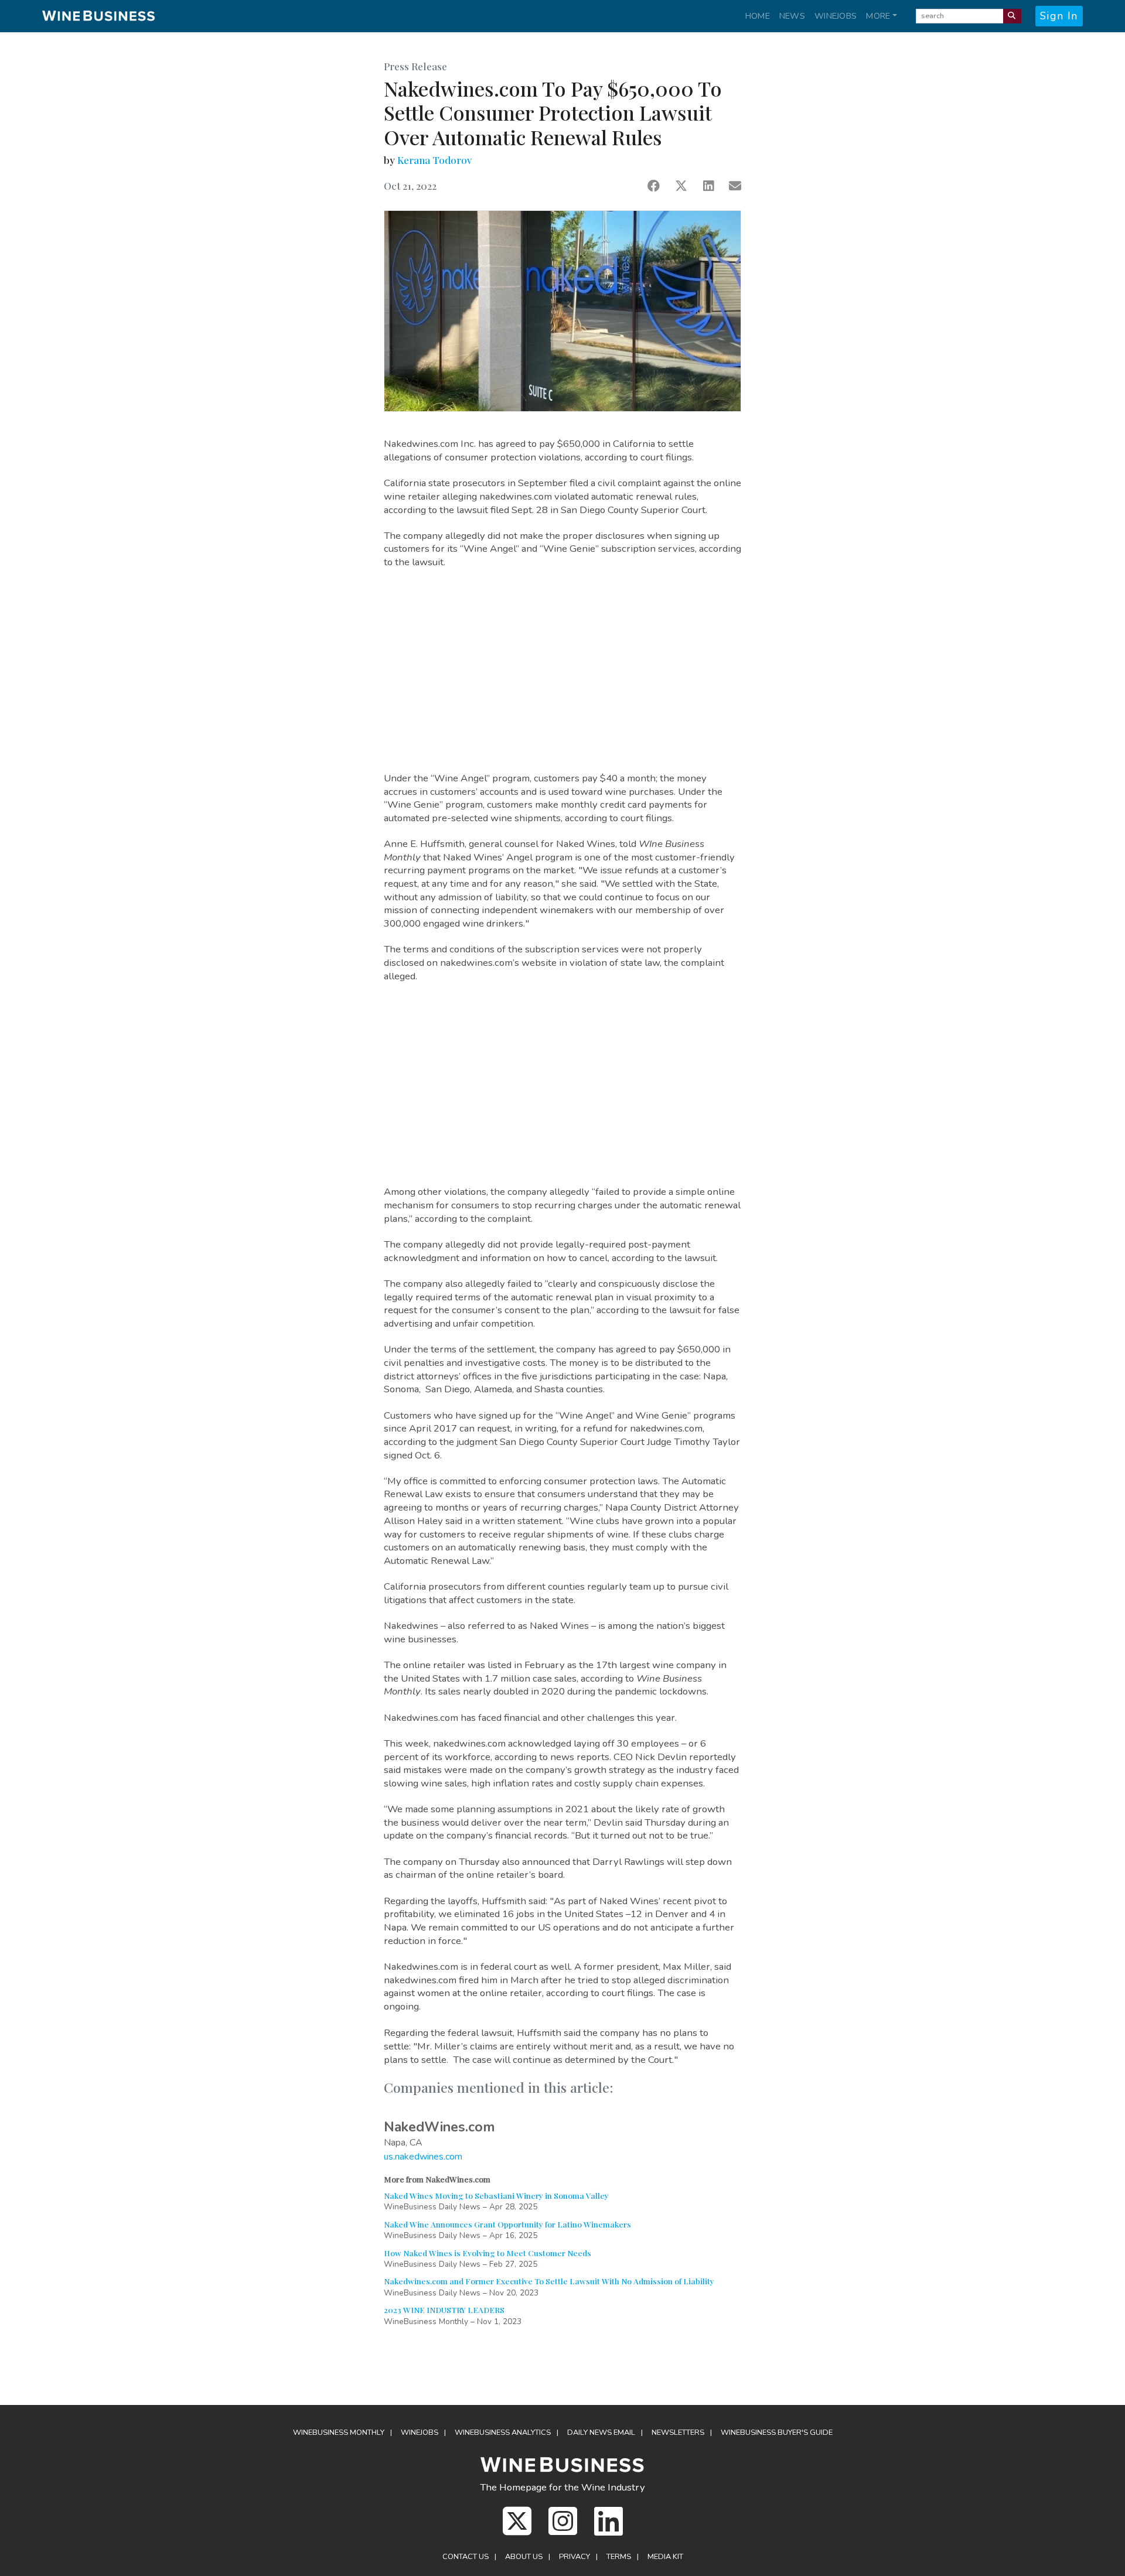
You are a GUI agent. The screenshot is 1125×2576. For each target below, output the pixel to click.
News (792, 16)
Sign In (1059, 16)
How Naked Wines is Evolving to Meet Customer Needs (487, 2253)
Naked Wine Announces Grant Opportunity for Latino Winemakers (507, 2224)
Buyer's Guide (777, 2432)
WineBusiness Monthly (339, 2432)
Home (758, 16)
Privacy (575, 2557)
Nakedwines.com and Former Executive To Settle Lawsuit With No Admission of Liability (549, 2281)
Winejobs (836, 16)
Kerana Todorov (434, 160)
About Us (524, 2557)
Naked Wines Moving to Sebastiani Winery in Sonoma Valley (496, 2195)
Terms (619, 2557)
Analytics (503, 2432)
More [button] (878, 16)
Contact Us (466, 2557)
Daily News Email (601, 2432)
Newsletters (678, 2432)
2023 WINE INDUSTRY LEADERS (444, 2309)
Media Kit (665, 2557)
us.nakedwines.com (423, 2157)
